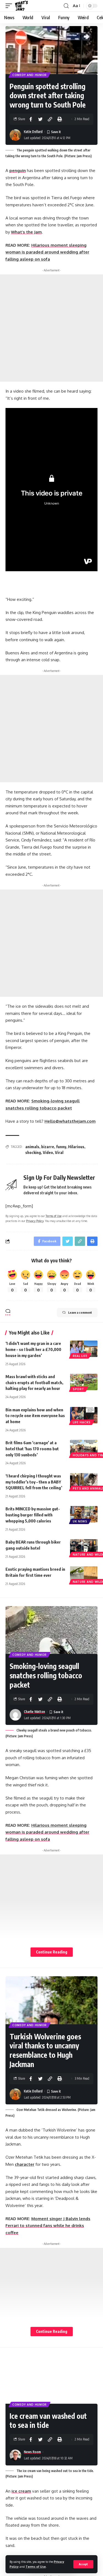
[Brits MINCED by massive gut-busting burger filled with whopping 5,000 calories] (84, 1514)
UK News (80, 1521)
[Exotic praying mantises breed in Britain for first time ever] (84, 1575)
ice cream (21, 2491)
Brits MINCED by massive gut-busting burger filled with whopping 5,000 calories (33, 1515)
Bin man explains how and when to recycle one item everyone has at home (35, 1416)
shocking (33, 1152)
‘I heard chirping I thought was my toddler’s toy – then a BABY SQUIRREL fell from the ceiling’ (34, 1482)
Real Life (80, 1356)
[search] (66, 6)
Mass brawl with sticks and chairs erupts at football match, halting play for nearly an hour (34, 1383)
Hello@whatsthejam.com (70, 1121)
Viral (59, 1152)
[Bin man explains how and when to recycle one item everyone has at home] (84, 1415)
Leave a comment (80, 1312)
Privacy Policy (35, 1221)
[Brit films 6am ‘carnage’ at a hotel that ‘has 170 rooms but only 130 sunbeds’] (84, 1448)
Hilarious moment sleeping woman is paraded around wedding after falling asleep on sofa (47, 252)
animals (32, 1147)
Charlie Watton (34, 1712)
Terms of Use (36, 2567)
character (25, 2164)
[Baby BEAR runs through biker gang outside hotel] (84, 1547)
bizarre (48, 1147)
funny (61, 1147)
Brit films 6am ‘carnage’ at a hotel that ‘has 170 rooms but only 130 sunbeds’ (32, 1449)
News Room (32, 2452)
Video (48, 1152)
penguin (18, 171)
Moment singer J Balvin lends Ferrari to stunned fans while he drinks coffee (48, 2226)
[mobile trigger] (10, 6)
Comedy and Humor (30, 75)
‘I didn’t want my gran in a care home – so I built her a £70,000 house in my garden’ (33, 1349)
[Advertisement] (51, 328)
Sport (79, 1389)
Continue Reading (52, 1952)
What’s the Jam (26, 232)
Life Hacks (82, 1422)
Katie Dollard (33, 132)
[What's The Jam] (21, 6)
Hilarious (76, 1147)
